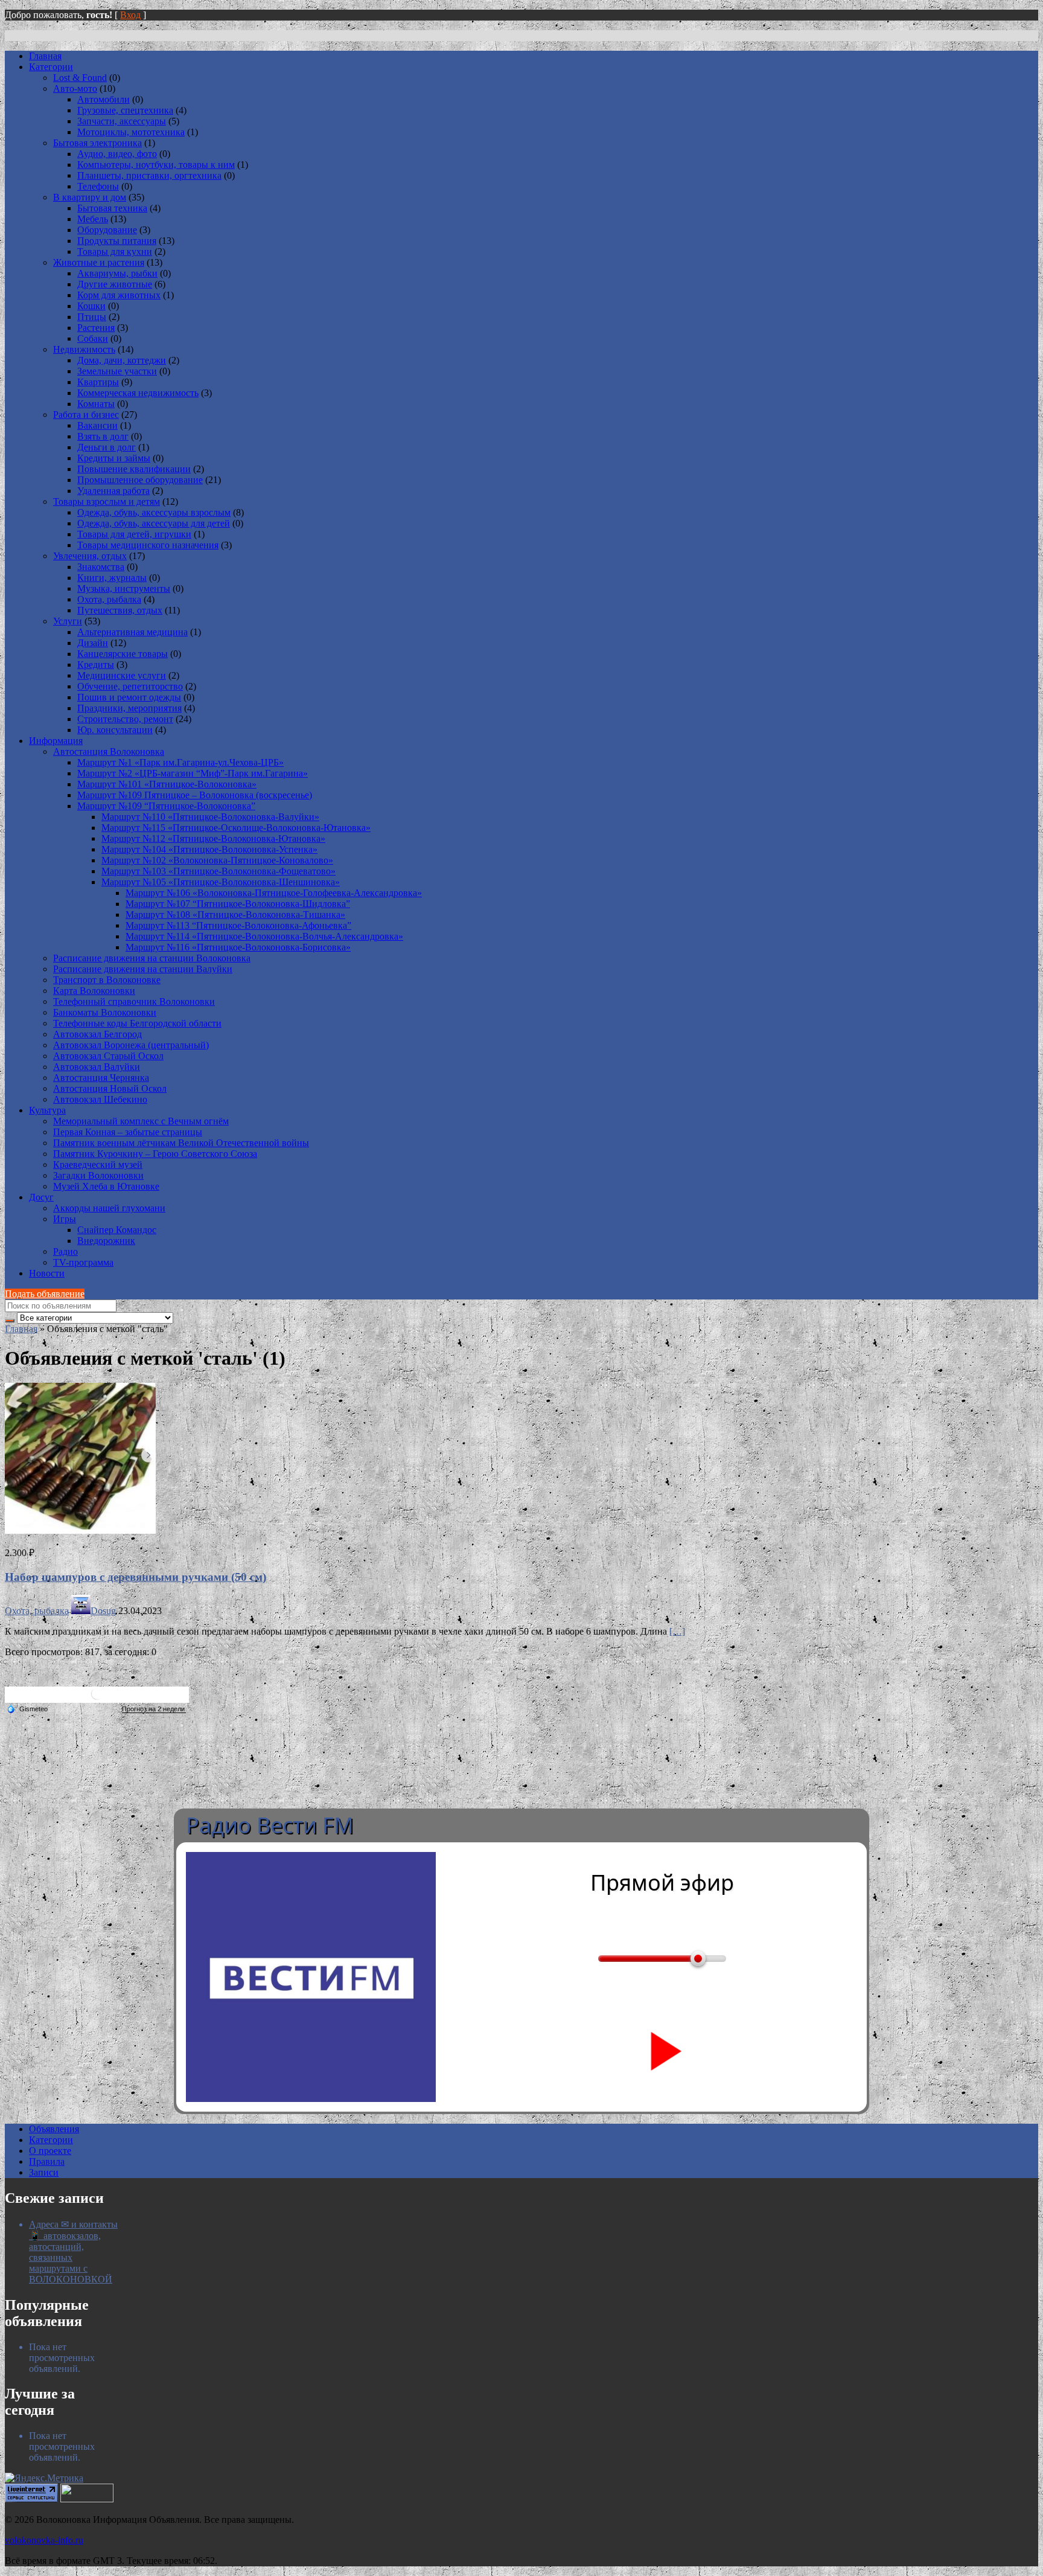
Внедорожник (106, 1241)
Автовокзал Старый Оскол (108, 1056)
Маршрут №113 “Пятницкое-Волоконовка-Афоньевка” (238, 925)
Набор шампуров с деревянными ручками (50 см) (136, 1577)
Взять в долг (103, 436)
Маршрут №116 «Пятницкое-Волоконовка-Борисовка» (238, 947)
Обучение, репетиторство (130, 686)
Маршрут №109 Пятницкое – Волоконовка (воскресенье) (195, 795)
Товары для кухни (115, 252)
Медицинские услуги (122, 675)
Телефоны (98, 186)
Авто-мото (75, 88)
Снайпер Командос (117, 1230)
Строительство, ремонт (125, 719)
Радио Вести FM (270, 1825)
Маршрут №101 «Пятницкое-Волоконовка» (167, 784)
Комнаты (96, 404)
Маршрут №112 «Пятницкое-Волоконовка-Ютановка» (213, 838)
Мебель (93, 219)
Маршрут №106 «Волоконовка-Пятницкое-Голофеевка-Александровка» (274, 893)
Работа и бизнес (86, 415)
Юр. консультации (115, 730)
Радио (65, 1251)
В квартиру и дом (90, 197)
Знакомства (101, 567)
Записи (44, 2172)
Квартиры (98, 382)
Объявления (54, 2129)
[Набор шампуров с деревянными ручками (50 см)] (80, 1530)
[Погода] (27, 1708)
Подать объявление (45, 1294)
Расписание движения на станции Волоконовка (152, 958)
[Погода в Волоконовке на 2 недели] (154, 1709)
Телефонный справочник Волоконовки (134, 1001)
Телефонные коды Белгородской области (137, 1023)
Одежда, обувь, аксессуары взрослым (154, 512)
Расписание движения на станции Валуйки (143, 969)
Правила (47, 2161)
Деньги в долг (107, 447)
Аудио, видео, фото (117, 154)
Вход (130, 15)
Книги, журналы (112, 578)
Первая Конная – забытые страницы (128, 1132)
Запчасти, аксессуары (122, 121)
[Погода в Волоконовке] (97, 1698)
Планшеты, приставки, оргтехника (149, 175)
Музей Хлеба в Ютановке (106, 1186)
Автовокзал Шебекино (100, 1099)
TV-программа (83, 1262)
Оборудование (107, 230)
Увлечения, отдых (90, 556)
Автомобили (104, 99)
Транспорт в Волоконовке (107, 980)
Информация (56, 741)
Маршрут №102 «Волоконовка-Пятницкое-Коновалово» (217, 860)
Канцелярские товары (123, 654)
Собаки (93, 338)
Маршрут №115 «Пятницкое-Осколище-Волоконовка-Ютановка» (236, 828)
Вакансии (97, 425)
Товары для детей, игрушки (134, 534)
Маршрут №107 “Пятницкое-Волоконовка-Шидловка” (238, 904)
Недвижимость (84, 349)
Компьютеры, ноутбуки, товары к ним (156, 165)
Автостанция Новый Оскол (110, 1088)
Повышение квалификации (134, 469)
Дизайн (93, 643)
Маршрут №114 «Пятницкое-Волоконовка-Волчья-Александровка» (264, 936)
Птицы (92, 317)
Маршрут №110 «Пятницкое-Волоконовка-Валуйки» (210, 817)
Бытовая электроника (97, 143)
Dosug (103, 1611)
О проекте (50, 2151)
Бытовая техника (112, 208)
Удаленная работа (113, 491)
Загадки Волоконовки (98, 1175)
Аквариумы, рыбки (117, 273)
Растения (96, 328)
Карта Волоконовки (94, 991)
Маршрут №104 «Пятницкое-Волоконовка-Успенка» (209, 849)
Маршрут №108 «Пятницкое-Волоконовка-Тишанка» (235, 915)
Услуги (68, 621)
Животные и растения (99, 262)
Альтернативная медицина (132, 632)
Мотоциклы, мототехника (131, 132)
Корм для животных (119, 295)
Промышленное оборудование (140, 480)
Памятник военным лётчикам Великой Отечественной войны (181, 1143)
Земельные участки (117, 371)
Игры (65, 1219)
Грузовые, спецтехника (125, 110)
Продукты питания (117, 241)
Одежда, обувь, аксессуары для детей (154, 523)
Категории (51, 67)
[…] (677, 1631)
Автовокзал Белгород (97, 1034)
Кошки (91, 306)
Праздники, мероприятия (129, 708)
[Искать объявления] (10, 1321)
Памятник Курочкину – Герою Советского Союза (155, 1154)
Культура (47, 1110)
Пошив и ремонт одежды (129, 697)
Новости (47, 1273)
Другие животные (115, 284)
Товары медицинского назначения (148, 545)
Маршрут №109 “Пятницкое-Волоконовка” (166, 806)
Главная (45, 56)
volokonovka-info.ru (44, 2540)
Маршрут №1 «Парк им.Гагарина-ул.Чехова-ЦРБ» (180, 762)
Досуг (41, 1197)
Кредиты (96, 665)
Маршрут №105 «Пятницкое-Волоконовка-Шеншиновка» (221, 882)
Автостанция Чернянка (101, 1078)
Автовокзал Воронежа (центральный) (131, 1045)
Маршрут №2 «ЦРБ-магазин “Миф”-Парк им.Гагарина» (193, 773)
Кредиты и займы (114, 458)
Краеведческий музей (98, 1165)
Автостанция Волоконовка (109, 751)
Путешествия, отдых (120, 610)
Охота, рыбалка (109, 599)
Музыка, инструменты (124, 588)
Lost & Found (80, 78)
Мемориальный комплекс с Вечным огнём (141, 1121)
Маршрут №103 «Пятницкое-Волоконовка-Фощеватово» (218, 871)
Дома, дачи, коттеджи (122, 360)
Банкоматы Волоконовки (105, 1012)
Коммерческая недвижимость (138, 393)
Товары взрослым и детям (107, 501)
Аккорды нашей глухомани (109, 1208)
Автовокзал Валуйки (97, 1067)
